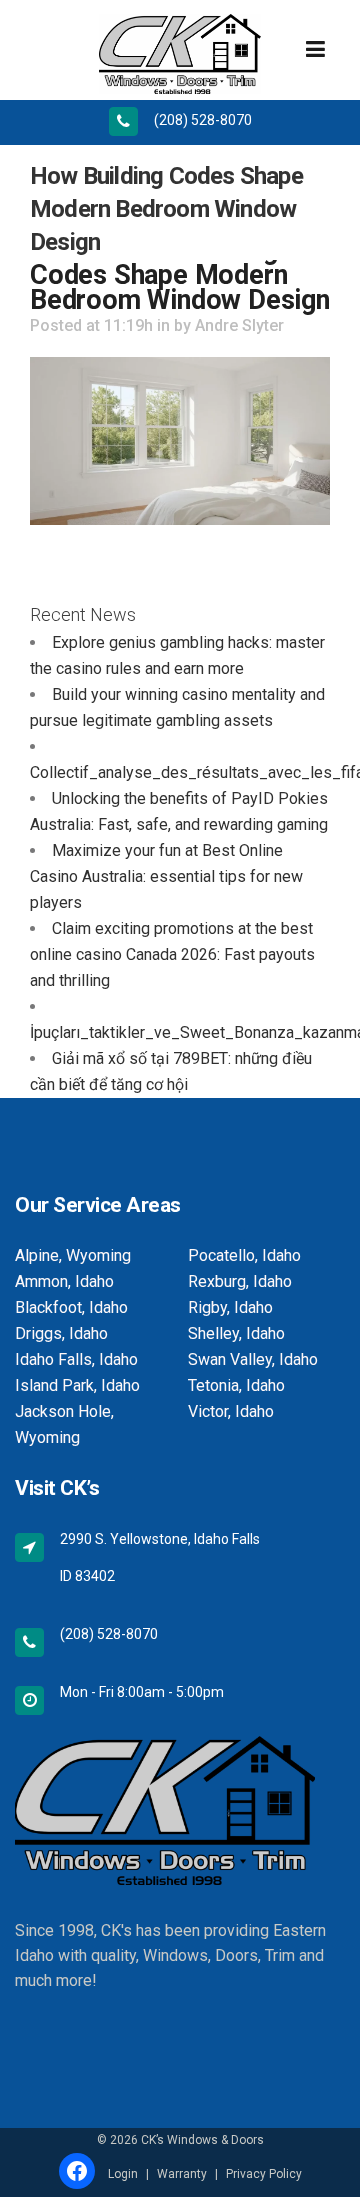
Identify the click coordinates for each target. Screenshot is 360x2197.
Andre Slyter (239, 325)
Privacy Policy (264, 2174)
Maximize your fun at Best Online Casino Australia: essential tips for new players (166, 876)
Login (123, 2174)
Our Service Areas (98, 1205)
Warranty (182, 2174)
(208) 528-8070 (203, 120)
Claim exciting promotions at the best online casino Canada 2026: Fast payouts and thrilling (172, 954)
